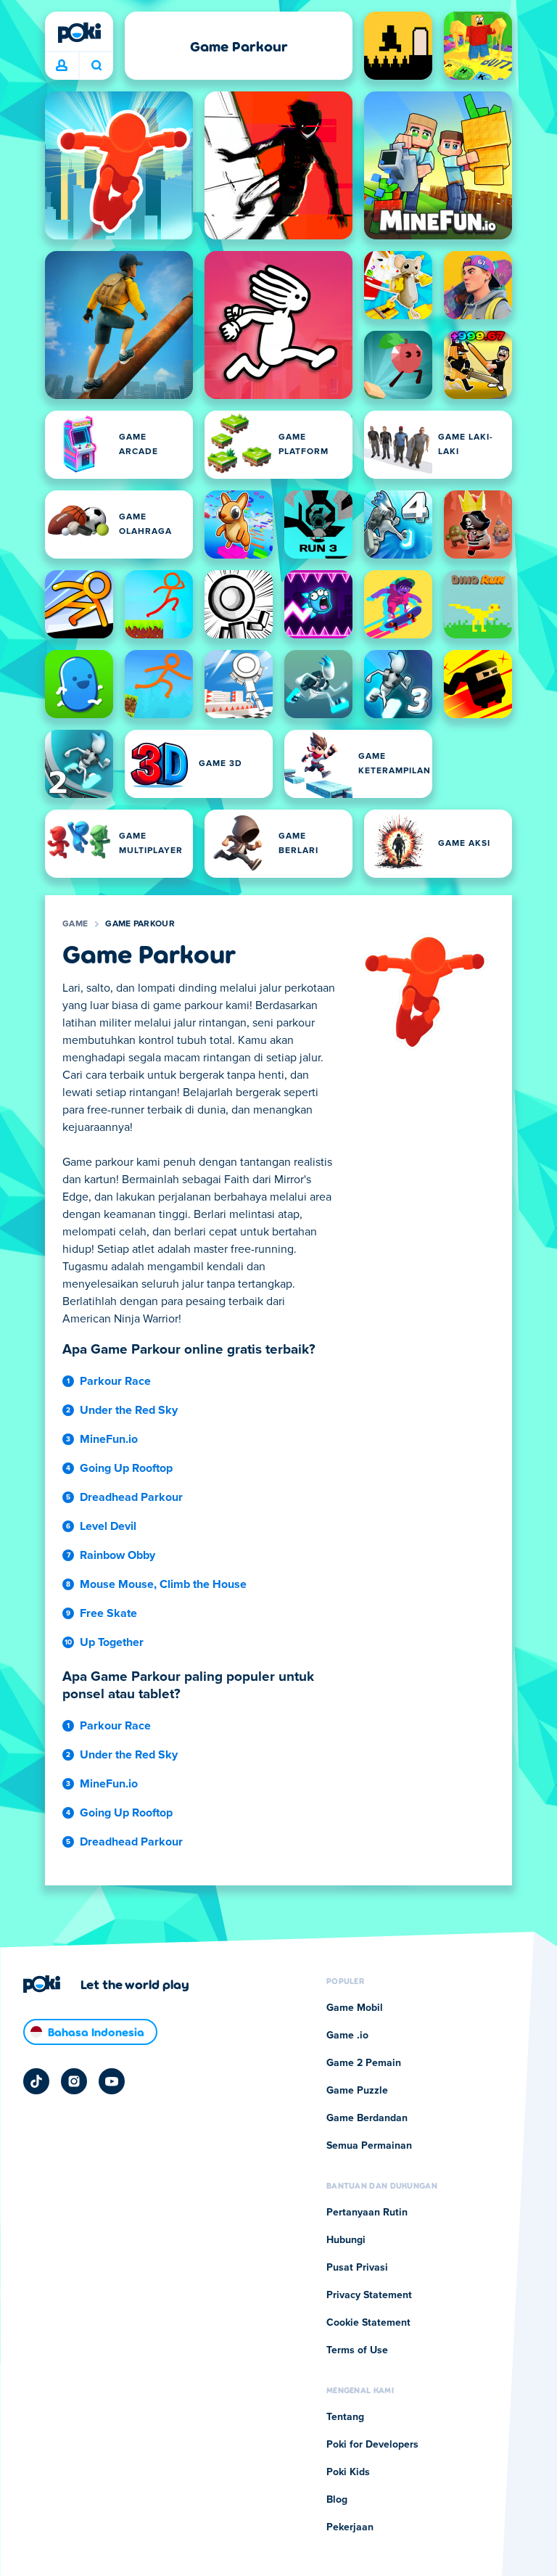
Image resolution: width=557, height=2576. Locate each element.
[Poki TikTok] (36, 2081)
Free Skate (108, 1613)
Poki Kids (348, 2472)
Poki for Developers (372, 2445)
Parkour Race (115, 1381)
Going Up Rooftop (126, 1468)
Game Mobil (355, 2008)
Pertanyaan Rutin (367, 2213)
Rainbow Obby (117, 1555)
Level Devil (108, 1526)
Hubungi (346, 2240)
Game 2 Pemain (364, 2063)
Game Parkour (140, 924)
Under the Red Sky (129, 1410)
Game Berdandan (367, 2118)
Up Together (112, 1642)
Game (75, 924)
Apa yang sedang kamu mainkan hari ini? (96, 66)
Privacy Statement (369, 2295)
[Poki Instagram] (74, 2081)
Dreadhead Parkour (131, 1497)
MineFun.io (109, 1439)
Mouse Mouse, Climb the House (163, 1584)
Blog (337, 2500)
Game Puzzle (357, 2091)
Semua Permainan (369, 2146)
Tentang (345, 2417)
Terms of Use (357, 2350)
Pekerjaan (350, 2527)
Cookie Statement (368, 2323)
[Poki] (79, 33)
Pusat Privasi (357, 2268)
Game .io (347, 2036)
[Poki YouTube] (112, 2081)
